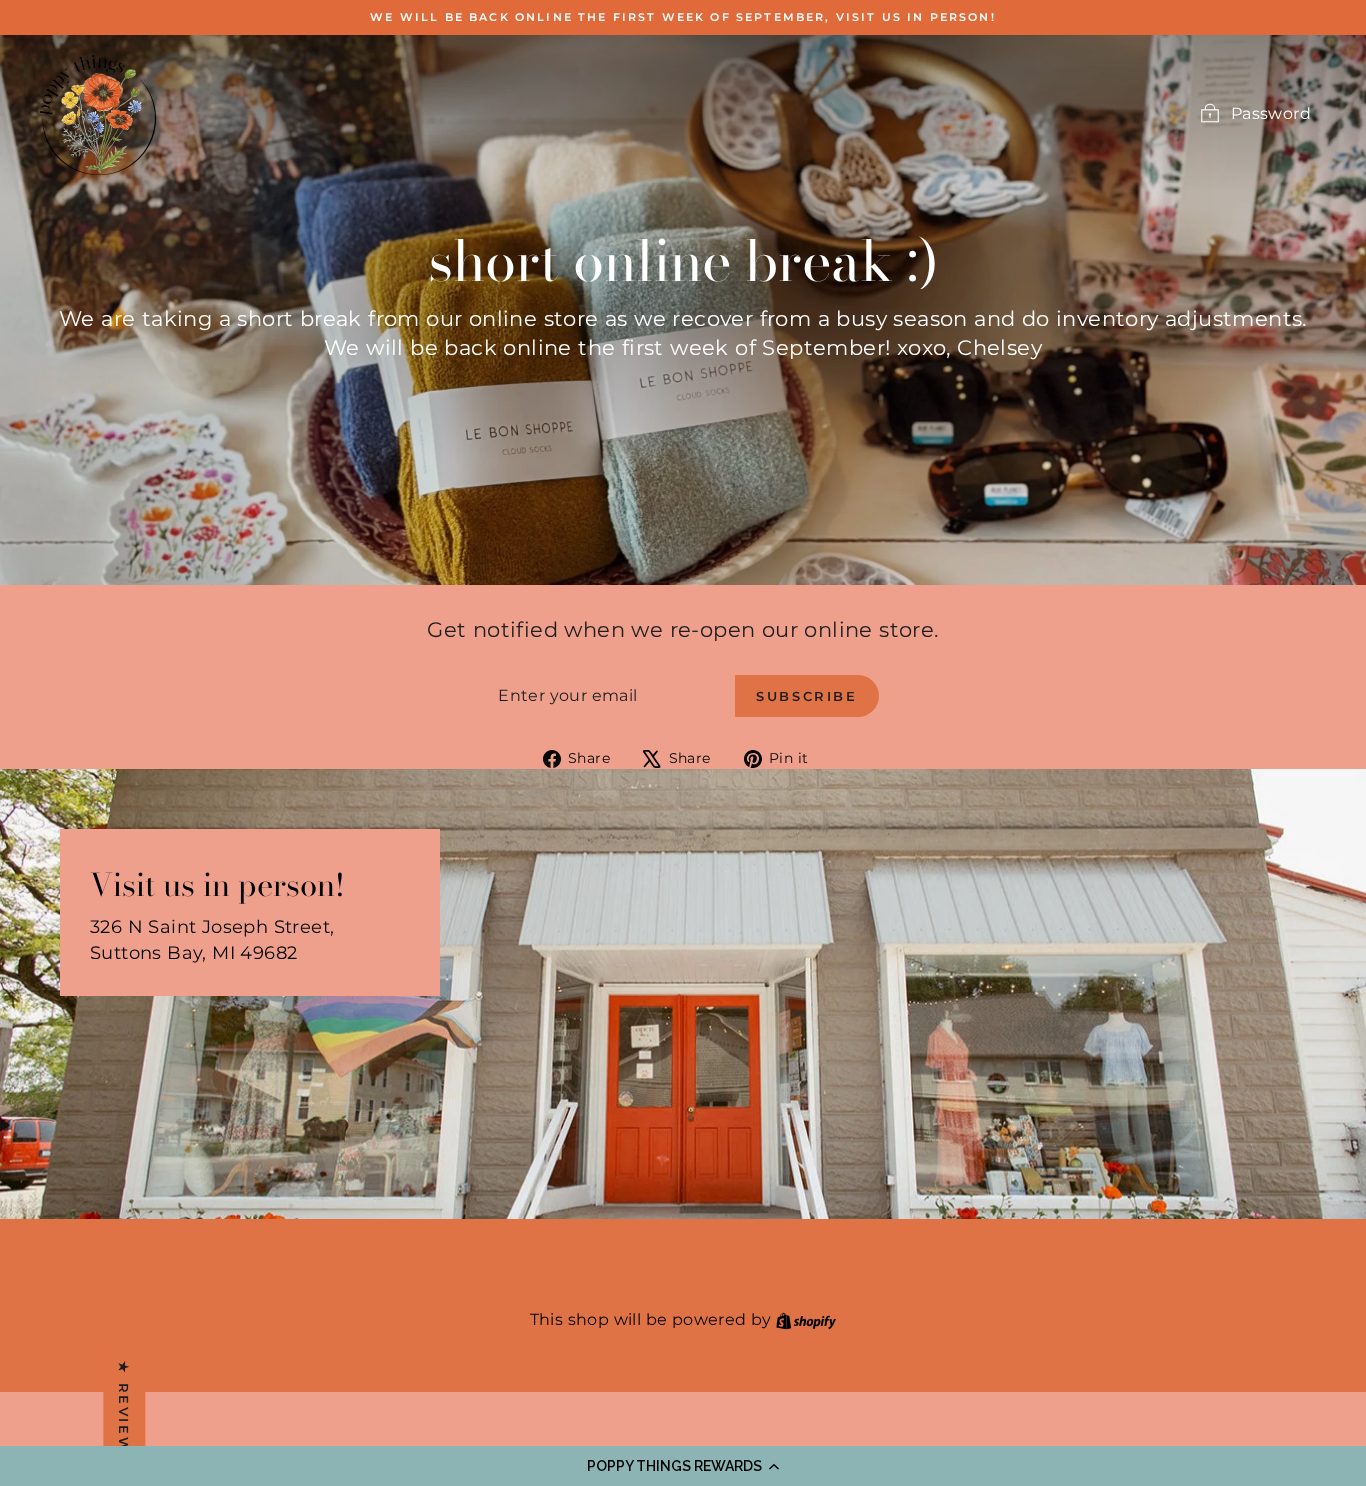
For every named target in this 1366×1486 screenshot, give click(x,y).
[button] (683, 1466)
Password (1271, 113)
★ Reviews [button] (124, 1412)
